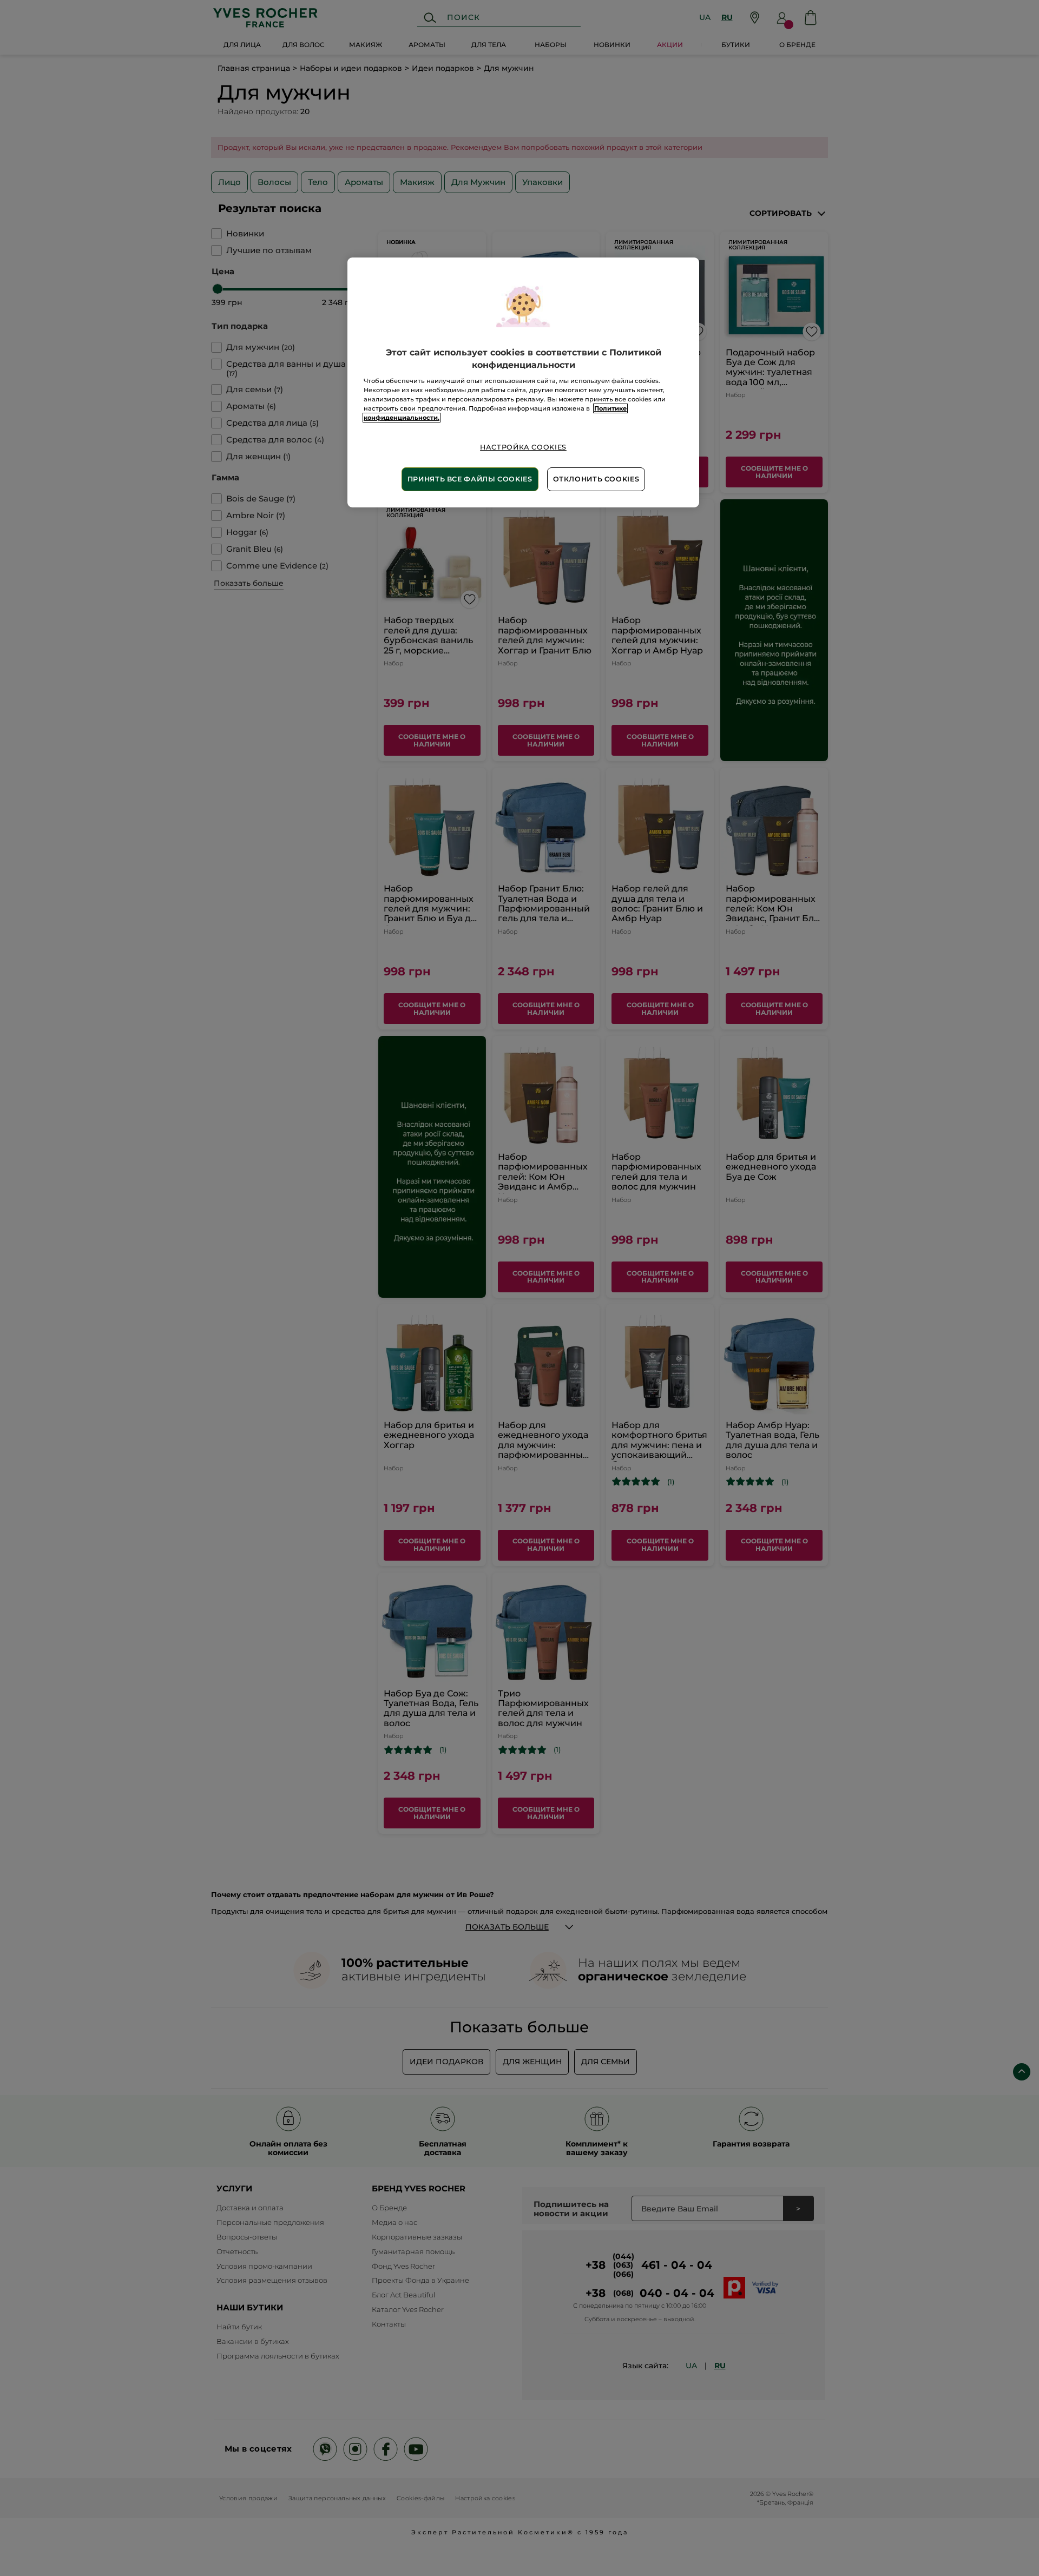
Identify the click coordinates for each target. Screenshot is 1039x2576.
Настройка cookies (523, 447)
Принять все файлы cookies (470, 479)
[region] (523, 382)
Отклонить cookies (596, 479)
